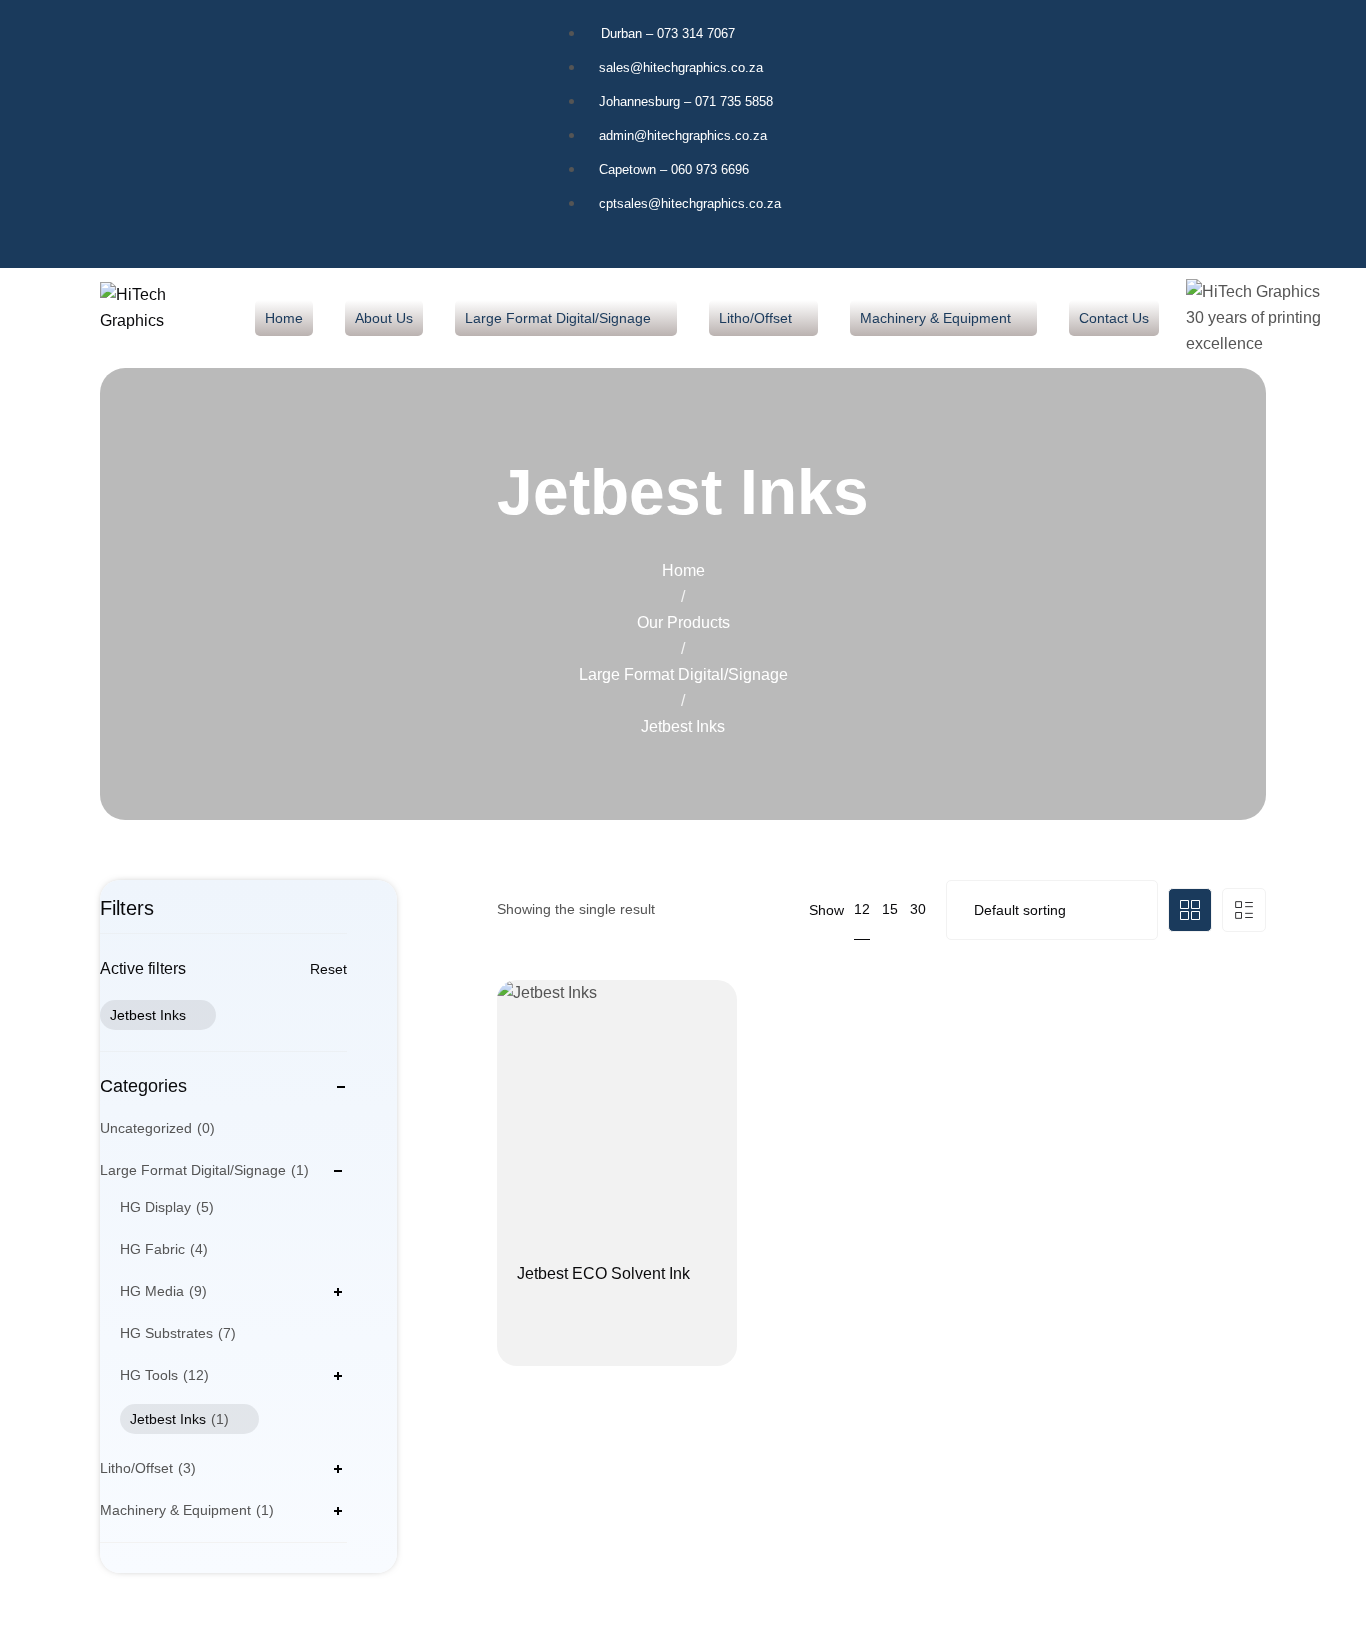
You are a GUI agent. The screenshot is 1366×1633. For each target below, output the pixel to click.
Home (683, 570)
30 (918, 909)
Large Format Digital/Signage (683, 674)
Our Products (683, 622)
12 (862, 909)
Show (826, 910)
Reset (328, 969)
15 (890, 909)
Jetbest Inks (148, 1015)
